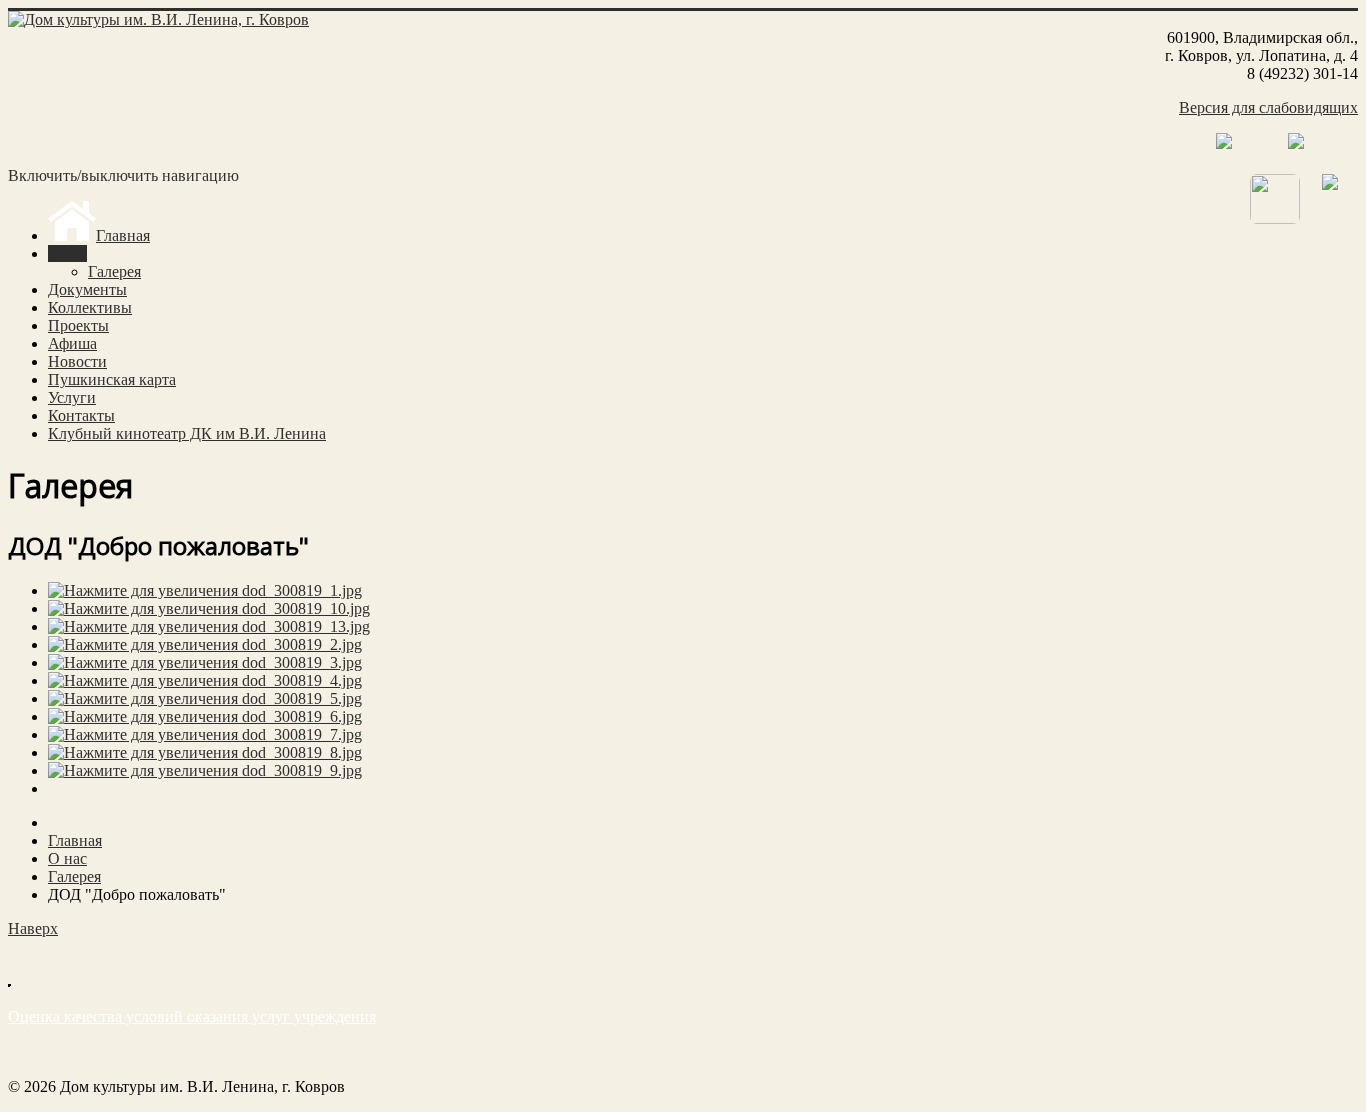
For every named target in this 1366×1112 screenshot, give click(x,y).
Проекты (78, 325)
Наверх (33, 928)
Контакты (81, 415)
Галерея (114, 271)
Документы (87, 289)
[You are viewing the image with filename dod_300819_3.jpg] (205, 662)
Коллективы (90, 307)
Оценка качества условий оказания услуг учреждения (192, 1016)
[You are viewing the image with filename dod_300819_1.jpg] (205, 590)
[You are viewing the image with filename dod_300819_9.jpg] (205, 770)
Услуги (72, 397)
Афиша (72, 343)
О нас (67, 253)
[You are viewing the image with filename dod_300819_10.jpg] (209, 608)
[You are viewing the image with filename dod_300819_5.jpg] (205, 698)
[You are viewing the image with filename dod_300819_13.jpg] (209, 626)
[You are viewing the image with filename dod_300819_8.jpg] (205, 752)
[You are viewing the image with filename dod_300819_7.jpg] (205, 734)
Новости (77, 361)
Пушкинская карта (112, 379)
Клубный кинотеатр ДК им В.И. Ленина (187, 433)
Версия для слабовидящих (1268, 107)
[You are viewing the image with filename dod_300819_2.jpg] (205, 644)
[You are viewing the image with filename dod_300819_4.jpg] (205, 680)
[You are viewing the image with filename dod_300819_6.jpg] (205, 716)
